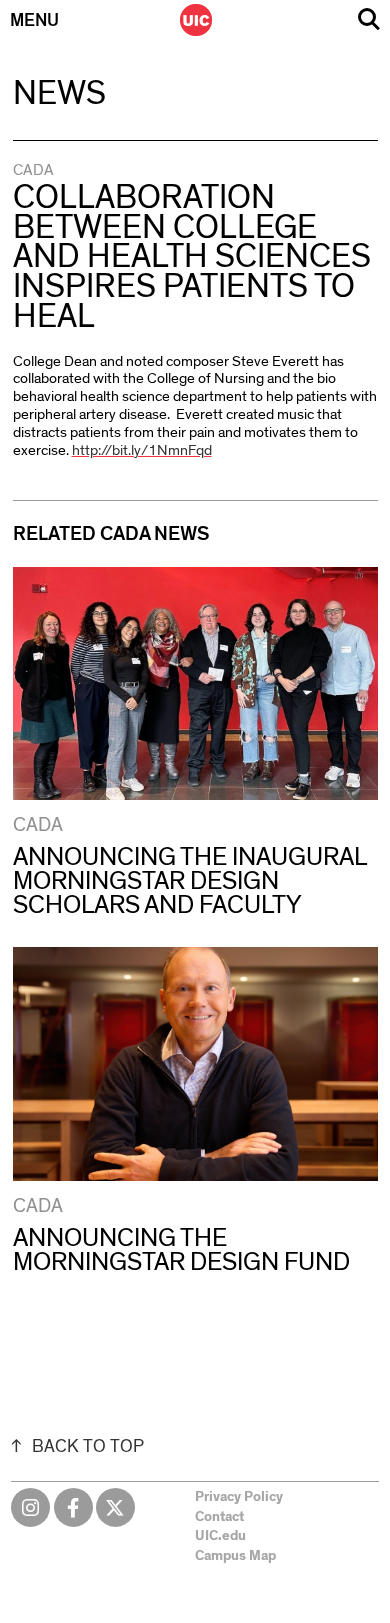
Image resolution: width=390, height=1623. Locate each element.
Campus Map (235, 1556)
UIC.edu (220, 1536)
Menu (34, 21)
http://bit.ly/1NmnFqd (142, 450)
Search (369, 19)
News (59, 94)
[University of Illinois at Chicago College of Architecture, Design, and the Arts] (196, 20)
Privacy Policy (239, 1497)
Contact (219, 1517)
